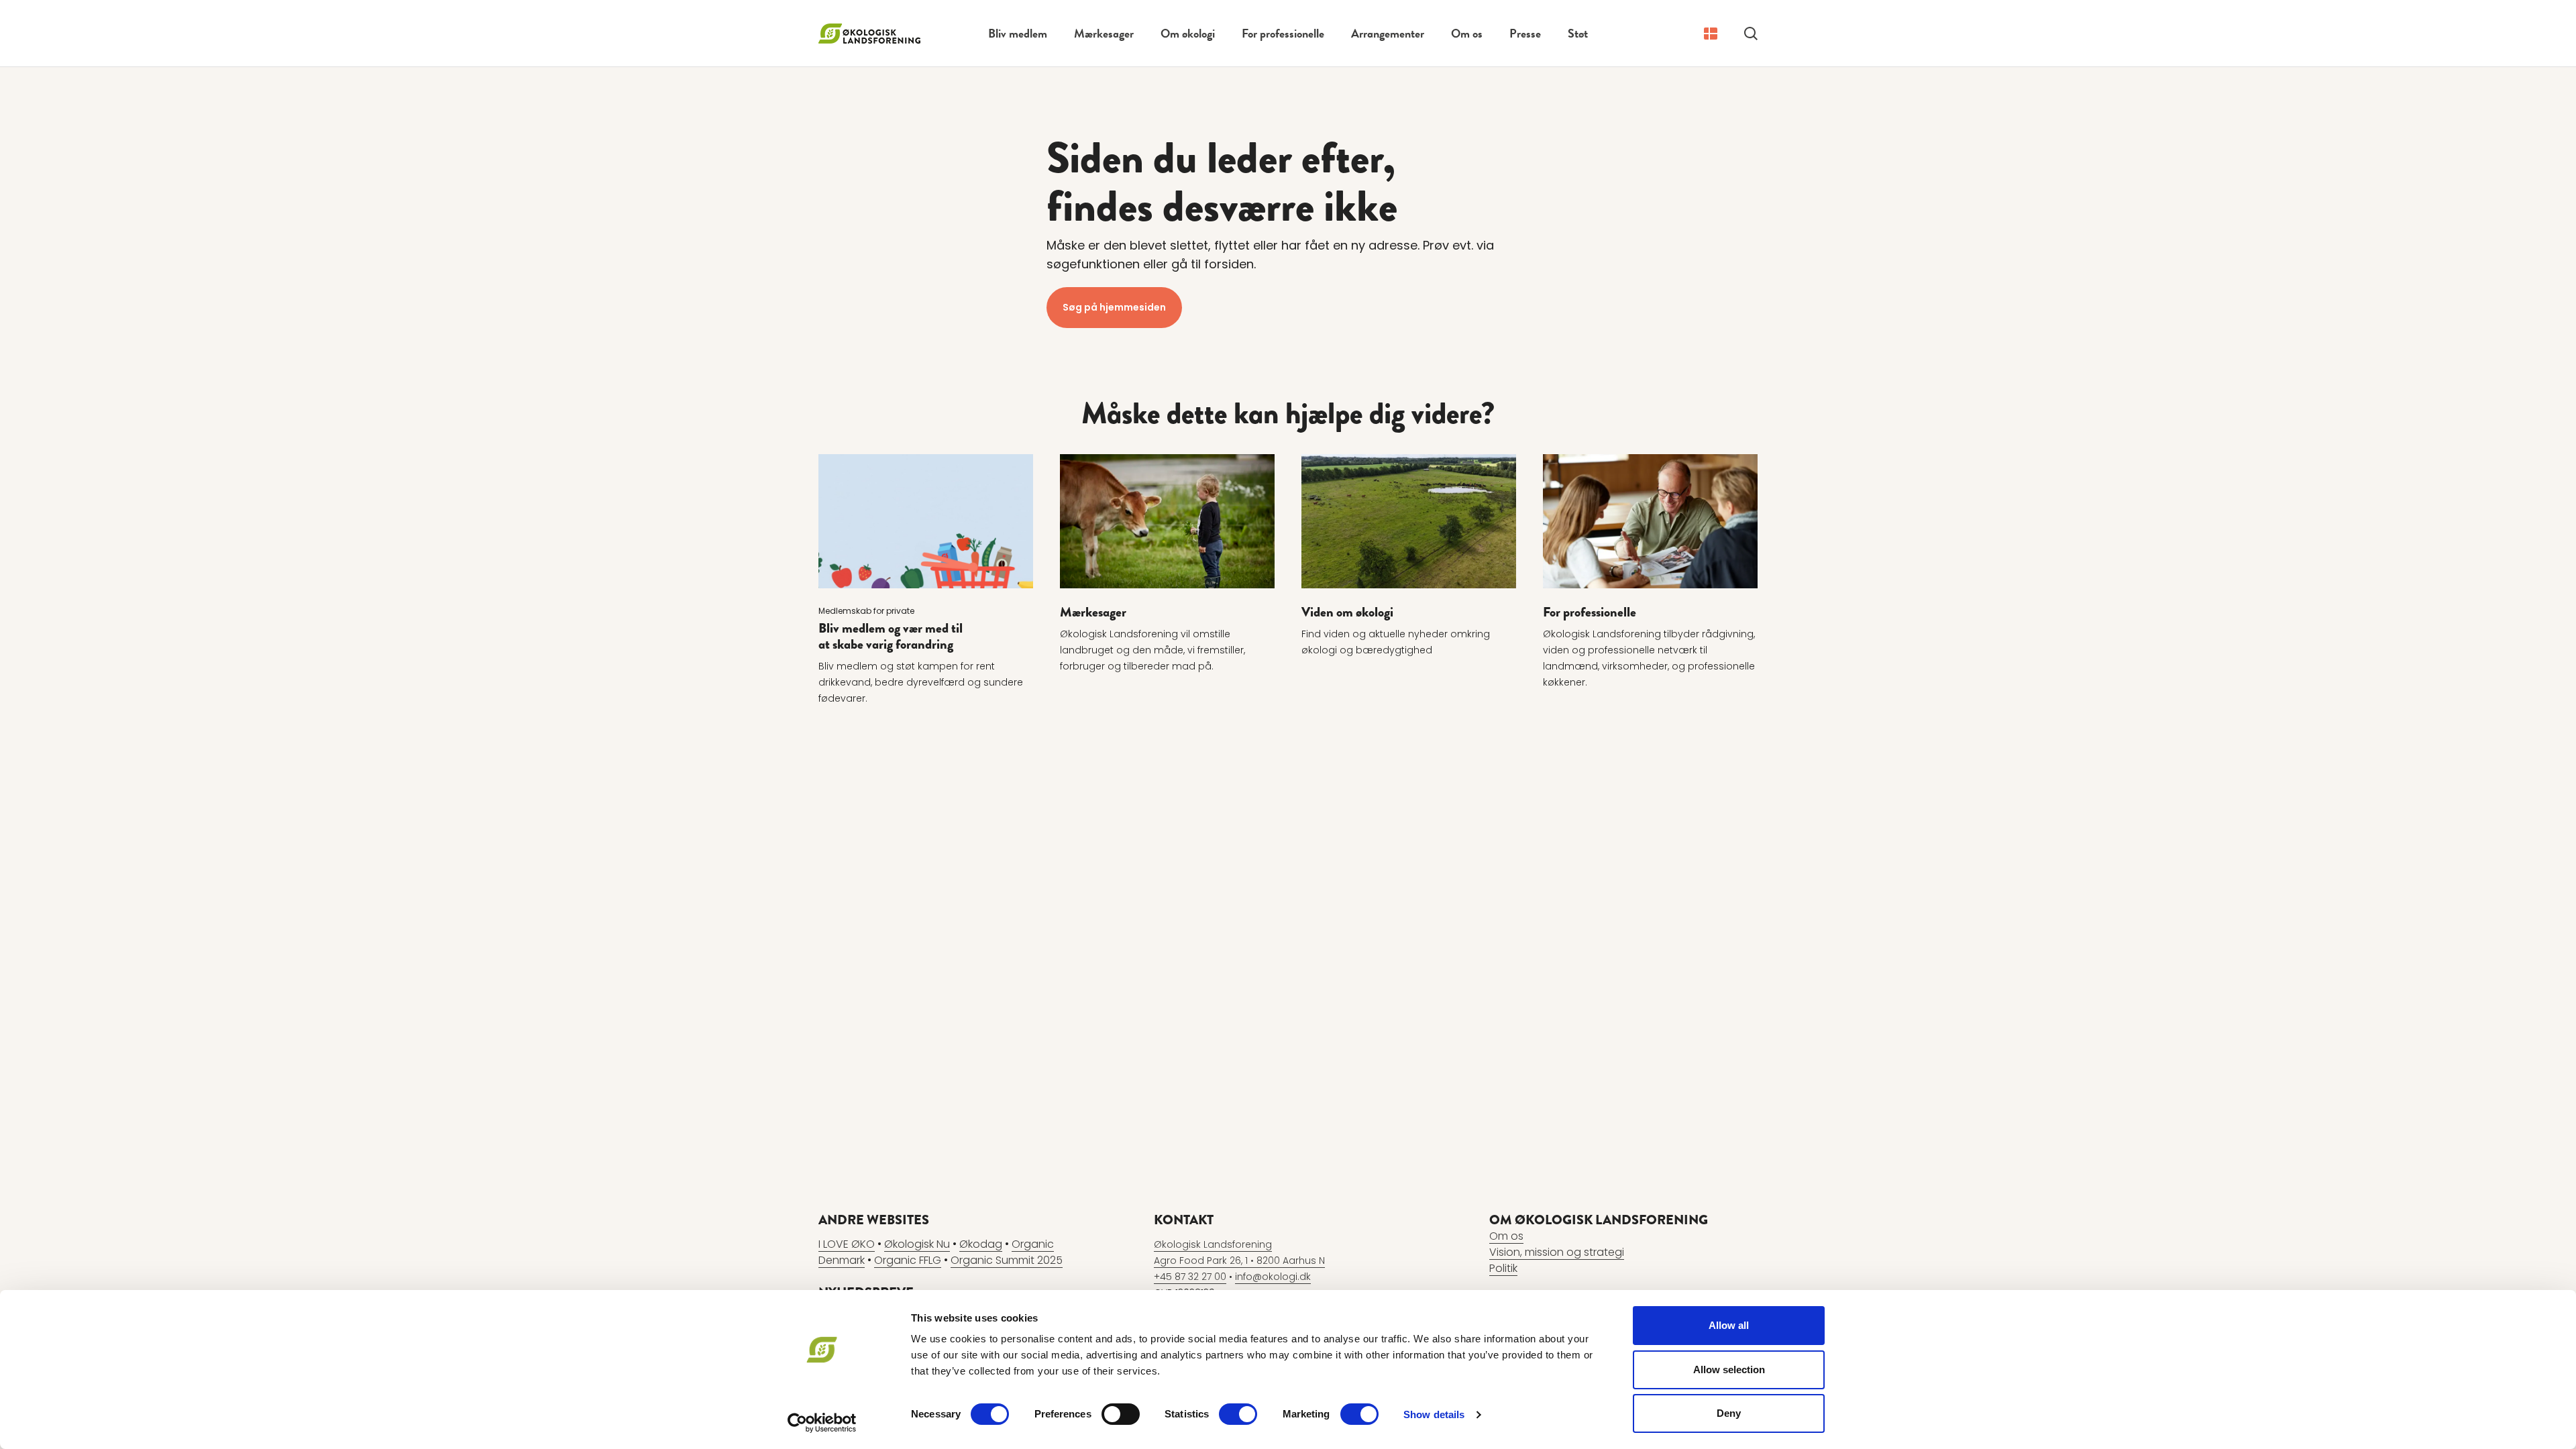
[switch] (1121, 1414)
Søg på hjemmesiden (1114, 307)
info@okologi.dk (1273, 1277)
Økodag (981, 1244)
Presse (1525, 33)
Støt (1578, 33)
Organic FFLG (908, 1260)
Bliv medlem (1018, 33)
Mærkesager (1104, 33)
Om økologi (1188, 33)
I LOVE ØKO (847, 1244)
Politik (1503, 1268)
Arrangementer (1388, 33)
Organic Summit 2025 (1007, 1260)
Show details (1434, 1414)
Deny (1729, 1413)
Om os (1467, 33)
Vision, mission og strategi (1557, 1252)
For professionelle (1283, 33)
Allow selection (1729, 1370)
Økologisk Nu (917, 1244)
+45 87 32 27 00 (1190, 1277)
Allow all (1729, 1325)
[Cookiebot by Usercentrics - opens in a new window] (822, 1423)
